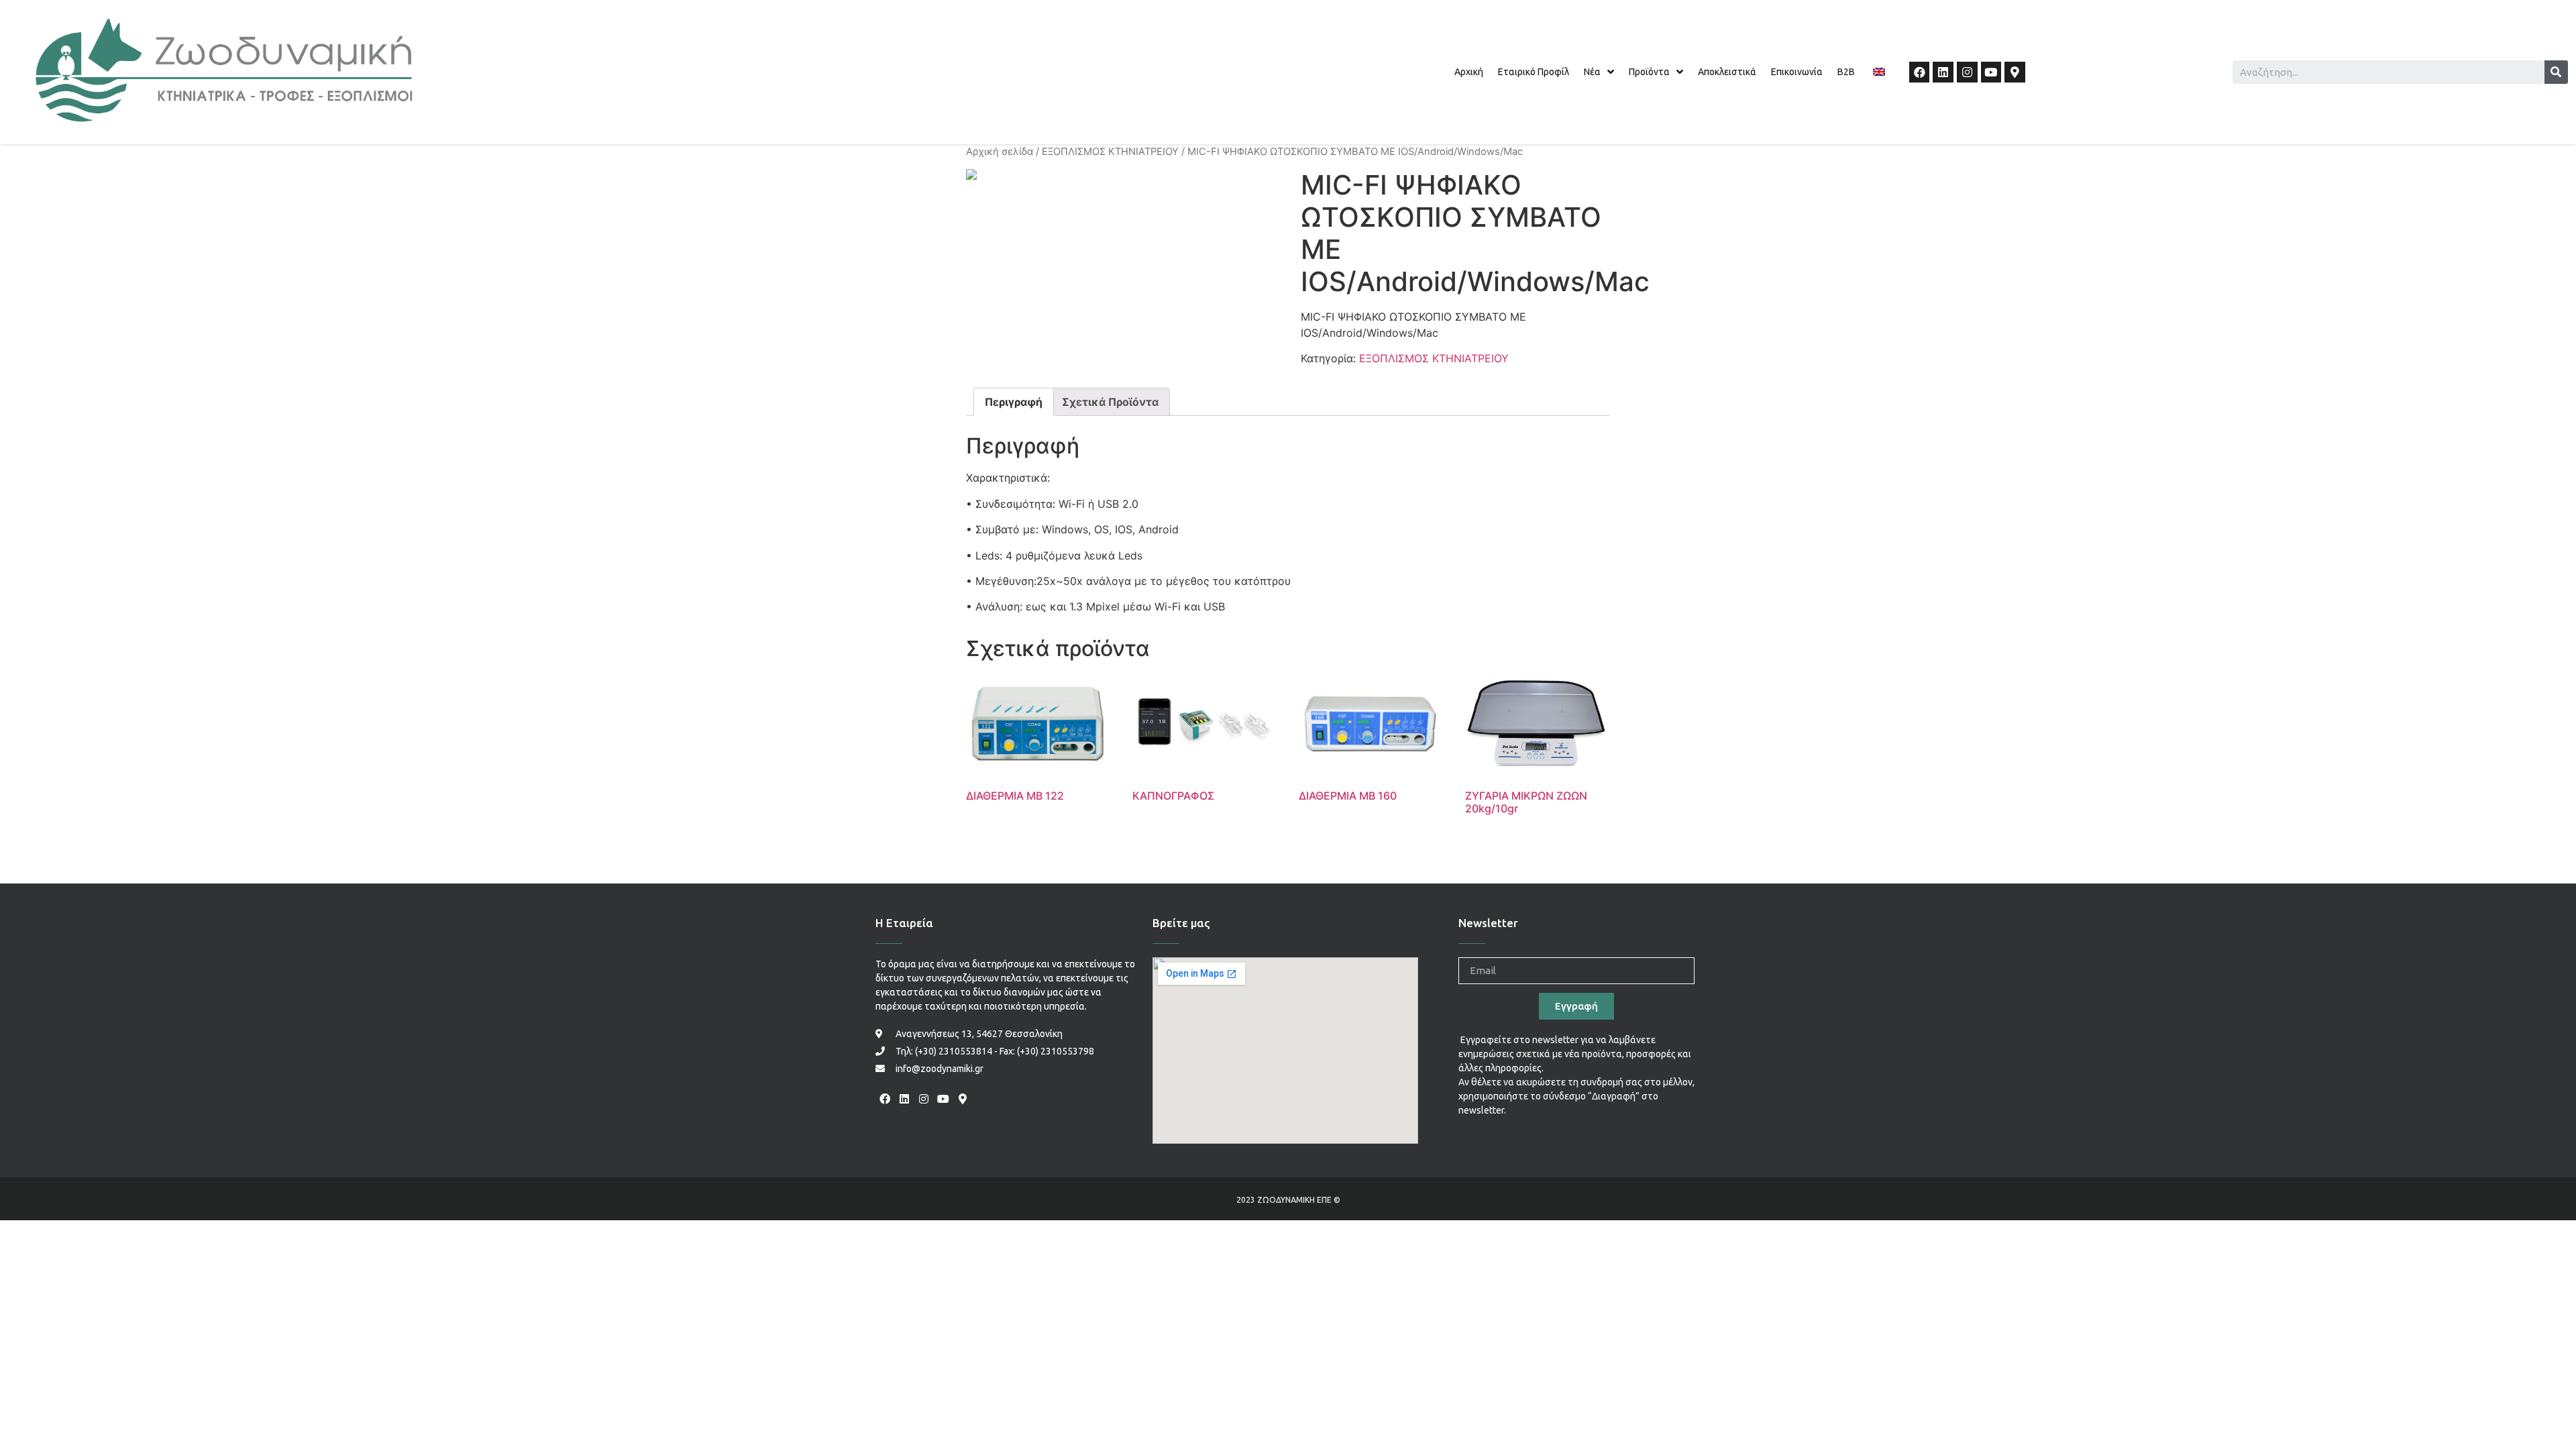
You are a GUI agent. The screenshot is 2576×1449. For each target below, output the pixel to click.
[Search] (2556, 72)
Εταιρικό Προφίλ (1534, 72)
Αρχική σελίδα (1000, 152)
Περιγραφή (1014, 402)
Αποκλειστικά (1727, 72)
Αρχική (1469, 72)
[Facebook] (1920, 72)
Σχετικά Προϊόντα (1110, 402)
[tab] (1014, 402)
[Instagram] (1967, 72)
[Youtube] (1991, 72)
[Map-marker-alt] (2015, 72)
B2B (1846, 72)
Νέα (1592, 72)
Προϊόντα (1649, 72)
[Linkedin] (1943, 72)
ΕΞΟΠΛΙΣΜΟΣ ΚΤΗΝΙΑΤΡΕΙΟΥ (1110, 152)
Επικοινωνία (1797, 72)
